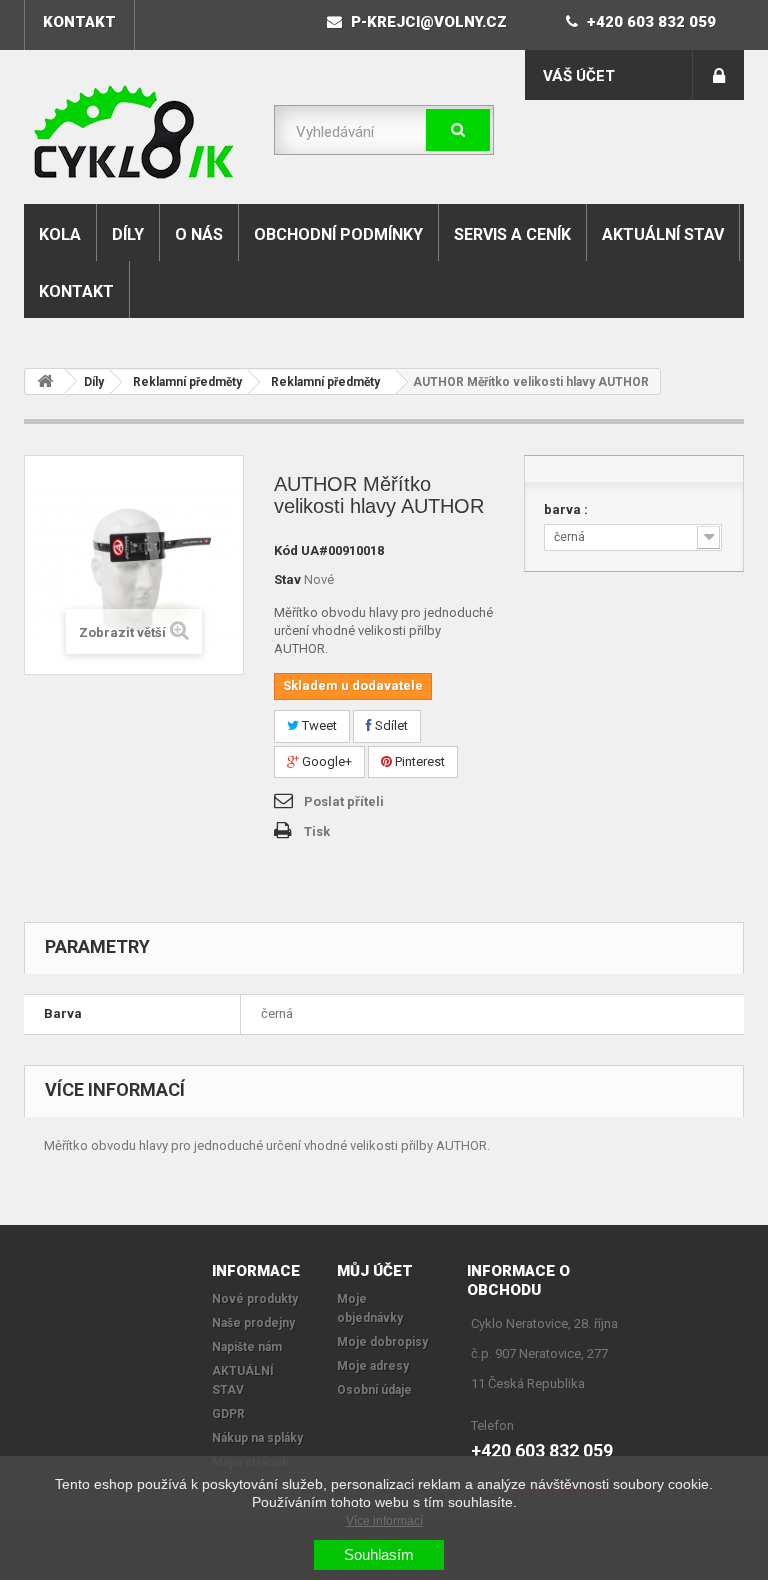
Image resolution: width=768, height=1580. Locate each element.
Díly (128, 234)
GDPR (228, 1414)
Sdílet (390, 725)
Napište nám (247, 1347)
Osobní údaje (374, 1390)
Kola (60, 234)
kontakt (79, 22)
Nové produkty (255, 1299)
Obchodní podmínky (338, 234)
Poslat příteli (344, 801)
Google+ (325, 761)
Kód (286, 550)
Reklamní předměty (187, 382)
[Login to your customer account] (718, 75)
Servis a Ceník (512, 234)
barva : (567, 509)
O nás (199, 234)
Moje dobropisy (382, 1342)
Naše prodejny (253, 1323)
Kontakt (76, 291)
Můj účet (375, 1271)
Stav (287, 579)
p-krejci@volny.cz (427, 22)
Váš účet (579, 76)
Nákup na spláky (257, 1438)
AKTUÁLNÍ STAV (663, 234)
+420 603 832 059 (649, 22)
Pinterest (418, 761)
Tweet (318, 725)
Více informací (384, 1521)
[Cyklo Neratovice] (134, 132)
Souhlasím (379, 1554)
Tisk (317, 831)
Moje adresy (373, 1366)
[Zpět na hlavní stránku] (45, 381)
